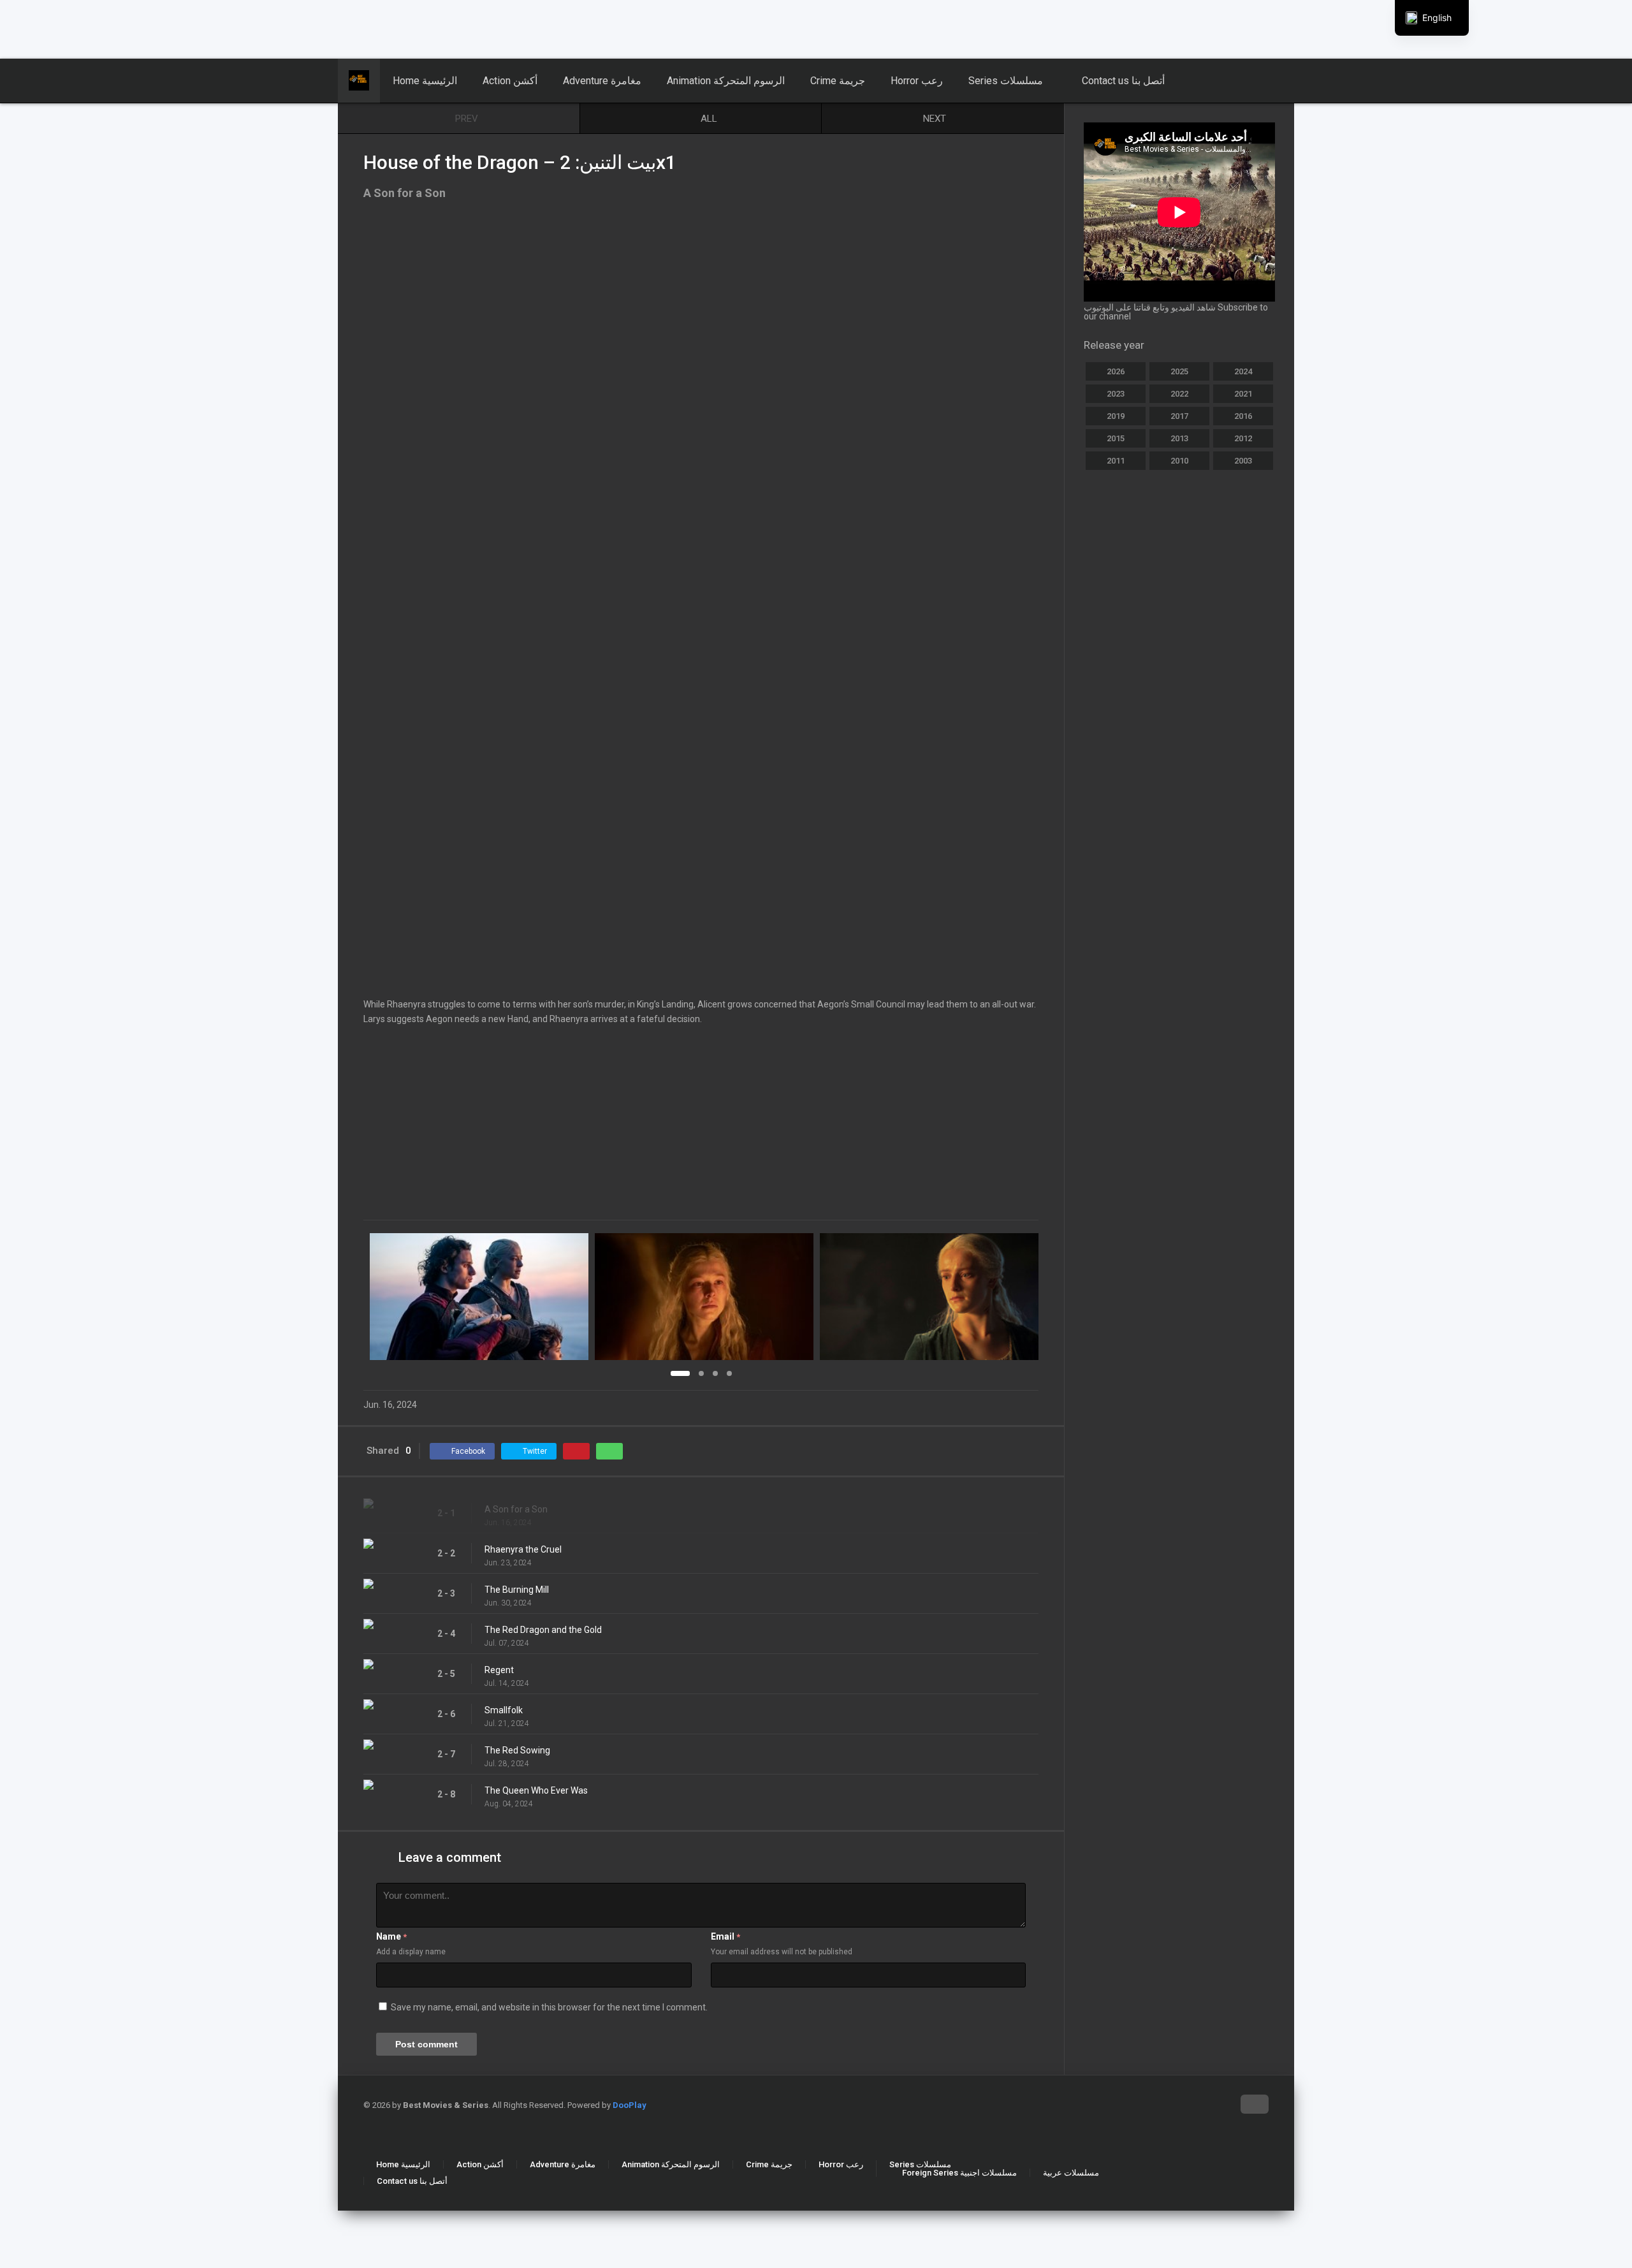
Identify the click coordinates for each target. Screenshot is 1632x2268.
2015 (1116, 438)
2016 (1243, 416)
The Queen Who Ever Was (536, 1790)
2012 (1243, 438)
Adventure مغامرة (602, 81)
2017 (1179, 416)
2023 (1116, 394)
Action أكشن (510, 81)
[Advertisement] (309, 29)
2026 (1116, 371)
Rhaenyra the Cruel (523, 1549)
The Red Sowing (517, 1750)
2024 (1243, 371)
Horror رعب (917, 81)
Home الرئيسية (425, 81)
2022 (1179, 394)
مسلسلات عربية (1071, 2173)
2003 (1243, 461)
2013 (1179, 438)
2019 (1116, 416)
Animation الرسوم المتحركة (726, 81)
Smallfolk (504, 1710)
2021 (1243, 394)
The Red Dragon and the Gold (543, 1630)
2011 (1116, 461)
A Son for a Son (516, 1509)
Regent (499, 1670)
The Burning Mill (517, 1590)
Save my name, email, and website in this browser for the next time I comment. (549, 2007)
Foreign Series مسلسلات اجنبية (959, 2173)
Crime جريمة (838, 81)
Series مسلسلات (1006, 81)
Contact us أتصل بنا (1123, 81)
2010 (1179, 461)
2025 (1179, 371)
